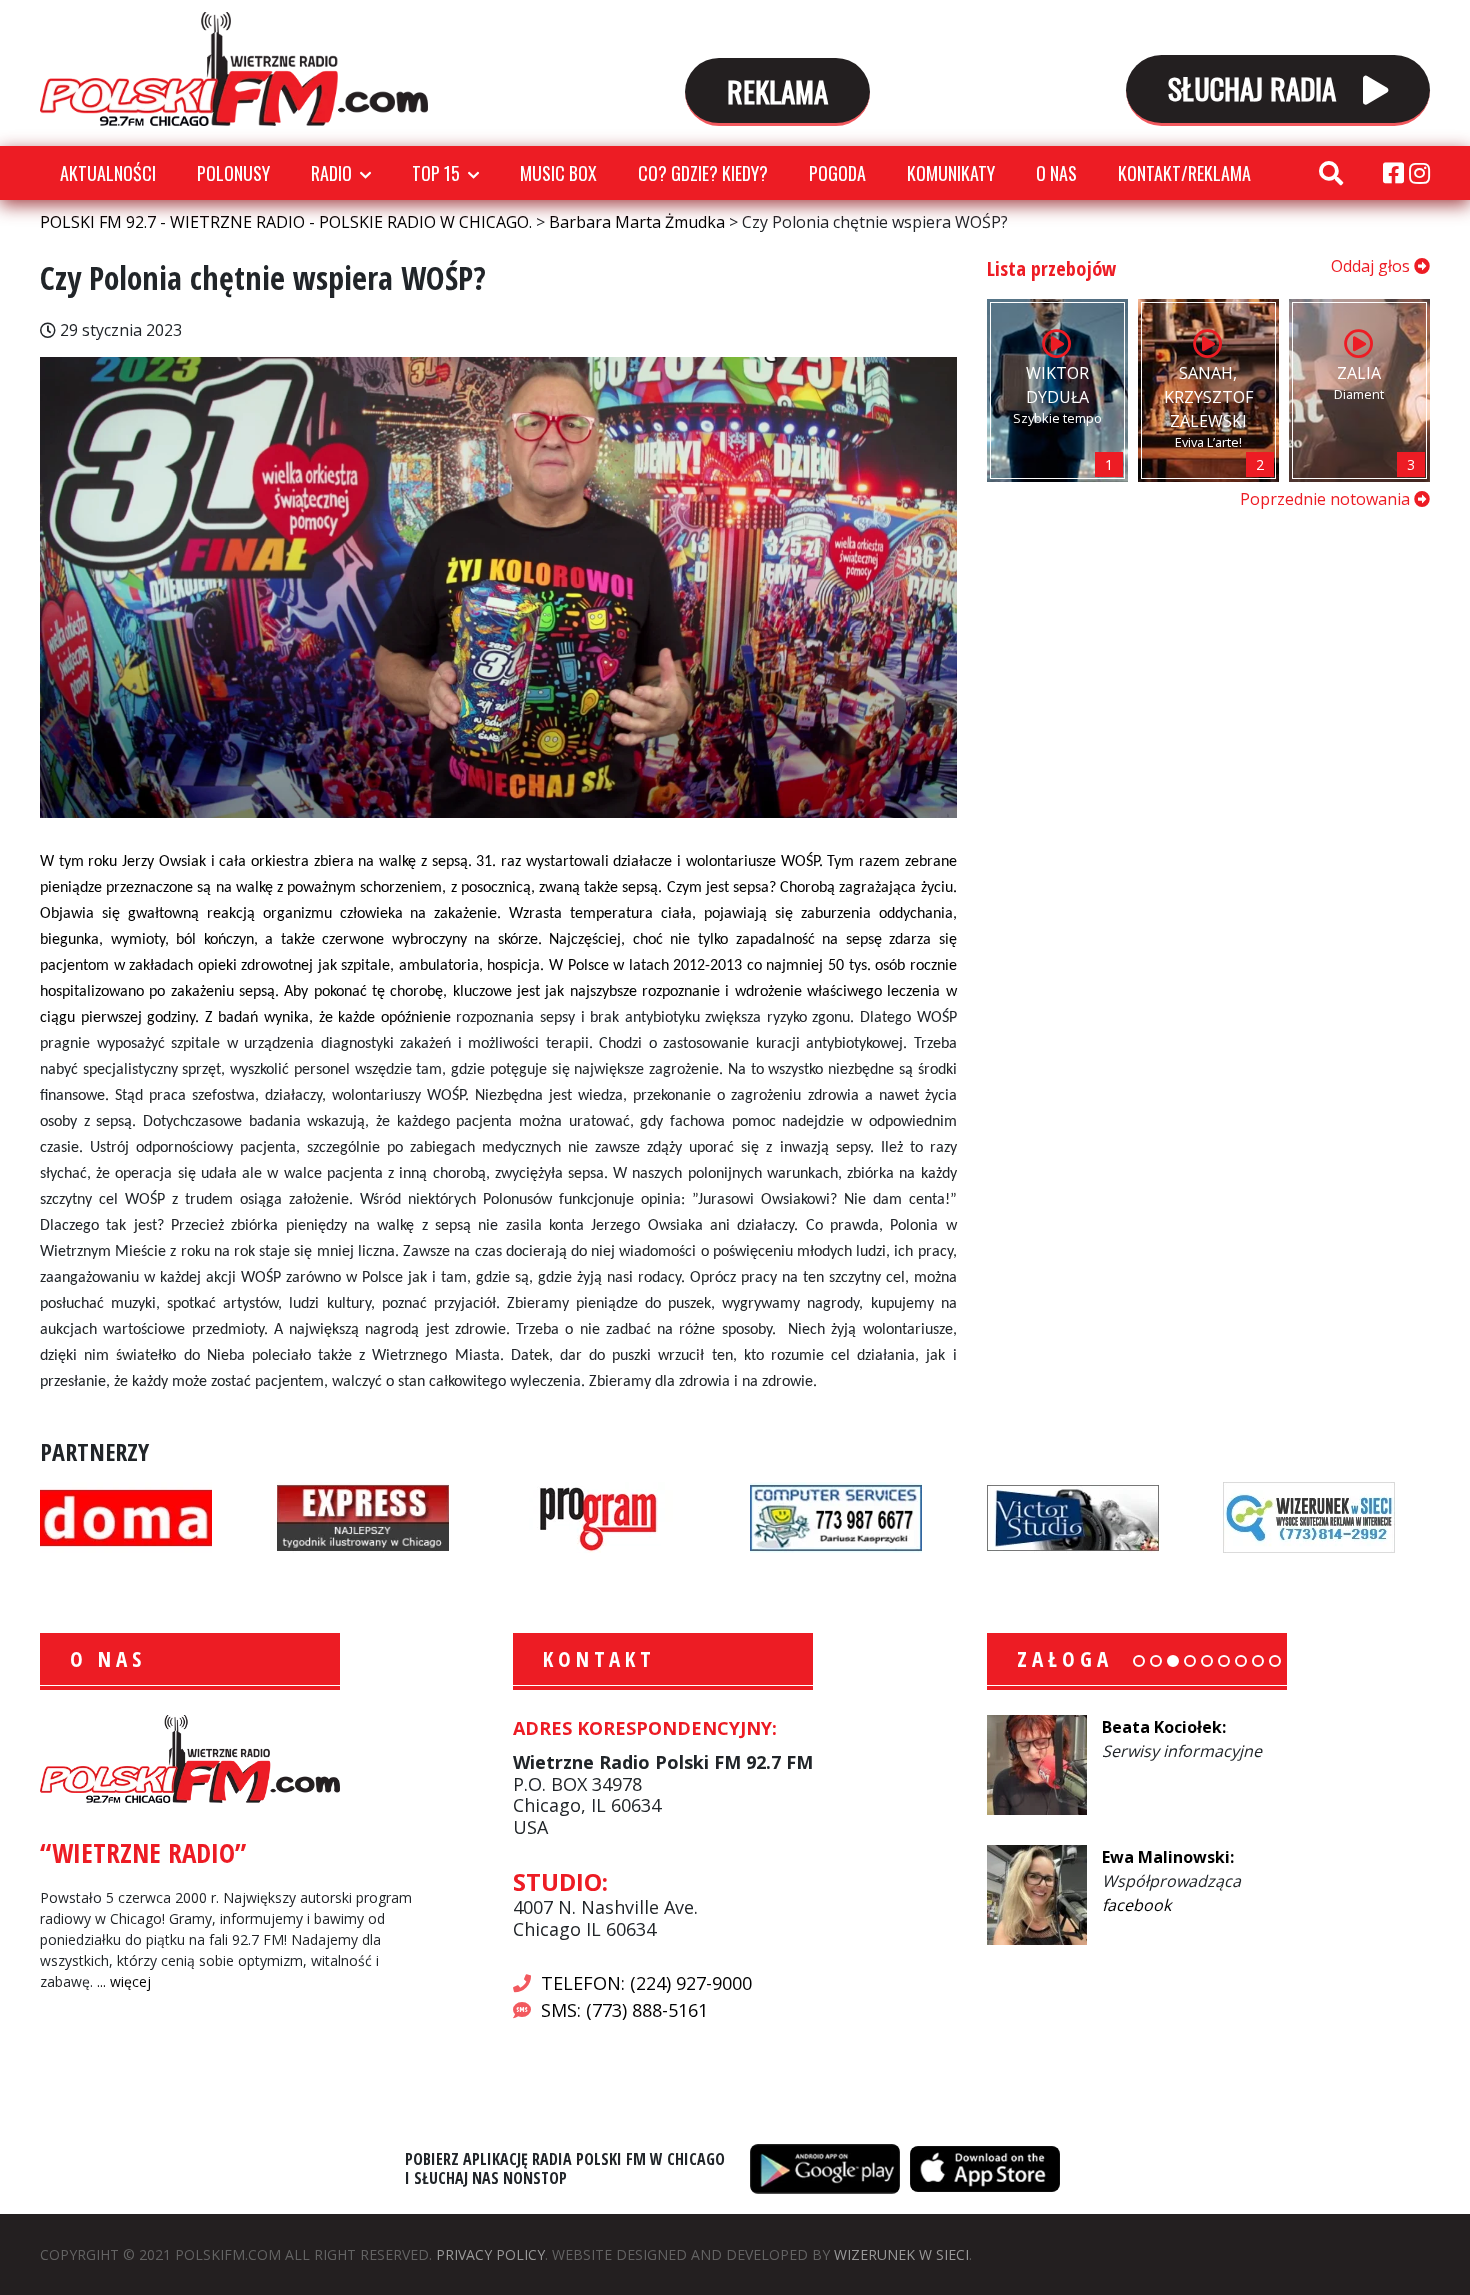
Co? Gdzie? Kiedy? (703, 173)
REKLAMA (777, 90)
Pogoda (837, 173)
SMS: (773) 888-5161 (624, 2010)
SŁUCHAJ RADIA (1255, 87)
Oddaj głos (1372, 266)
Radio (331, 173)
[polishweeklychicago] (599, 1516)
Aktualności (108, 173)
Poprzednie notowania (1327, 499)
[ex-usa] (363, 1516)
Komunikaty (951, 173)
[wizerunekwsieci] (1309, 1516)
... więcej (124, 1981)
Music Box (558, 173)
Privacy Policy (490, 2254)
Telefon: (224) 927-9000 (646, 1983)
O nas (1056, 173)
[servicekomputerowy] (836, 1516)
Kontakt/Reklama (1184, 173)
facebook (1136, 1905)
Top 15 (436, 173)
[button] (1139, 1661)
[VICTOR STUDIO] (1073, 1516)
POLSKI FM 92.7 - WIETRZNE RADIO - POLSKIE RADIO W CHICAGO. (234, 69)
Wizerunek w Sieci (901, 2254)
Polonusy (233, 173)
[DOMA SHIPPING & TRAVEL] (126, 1516)
